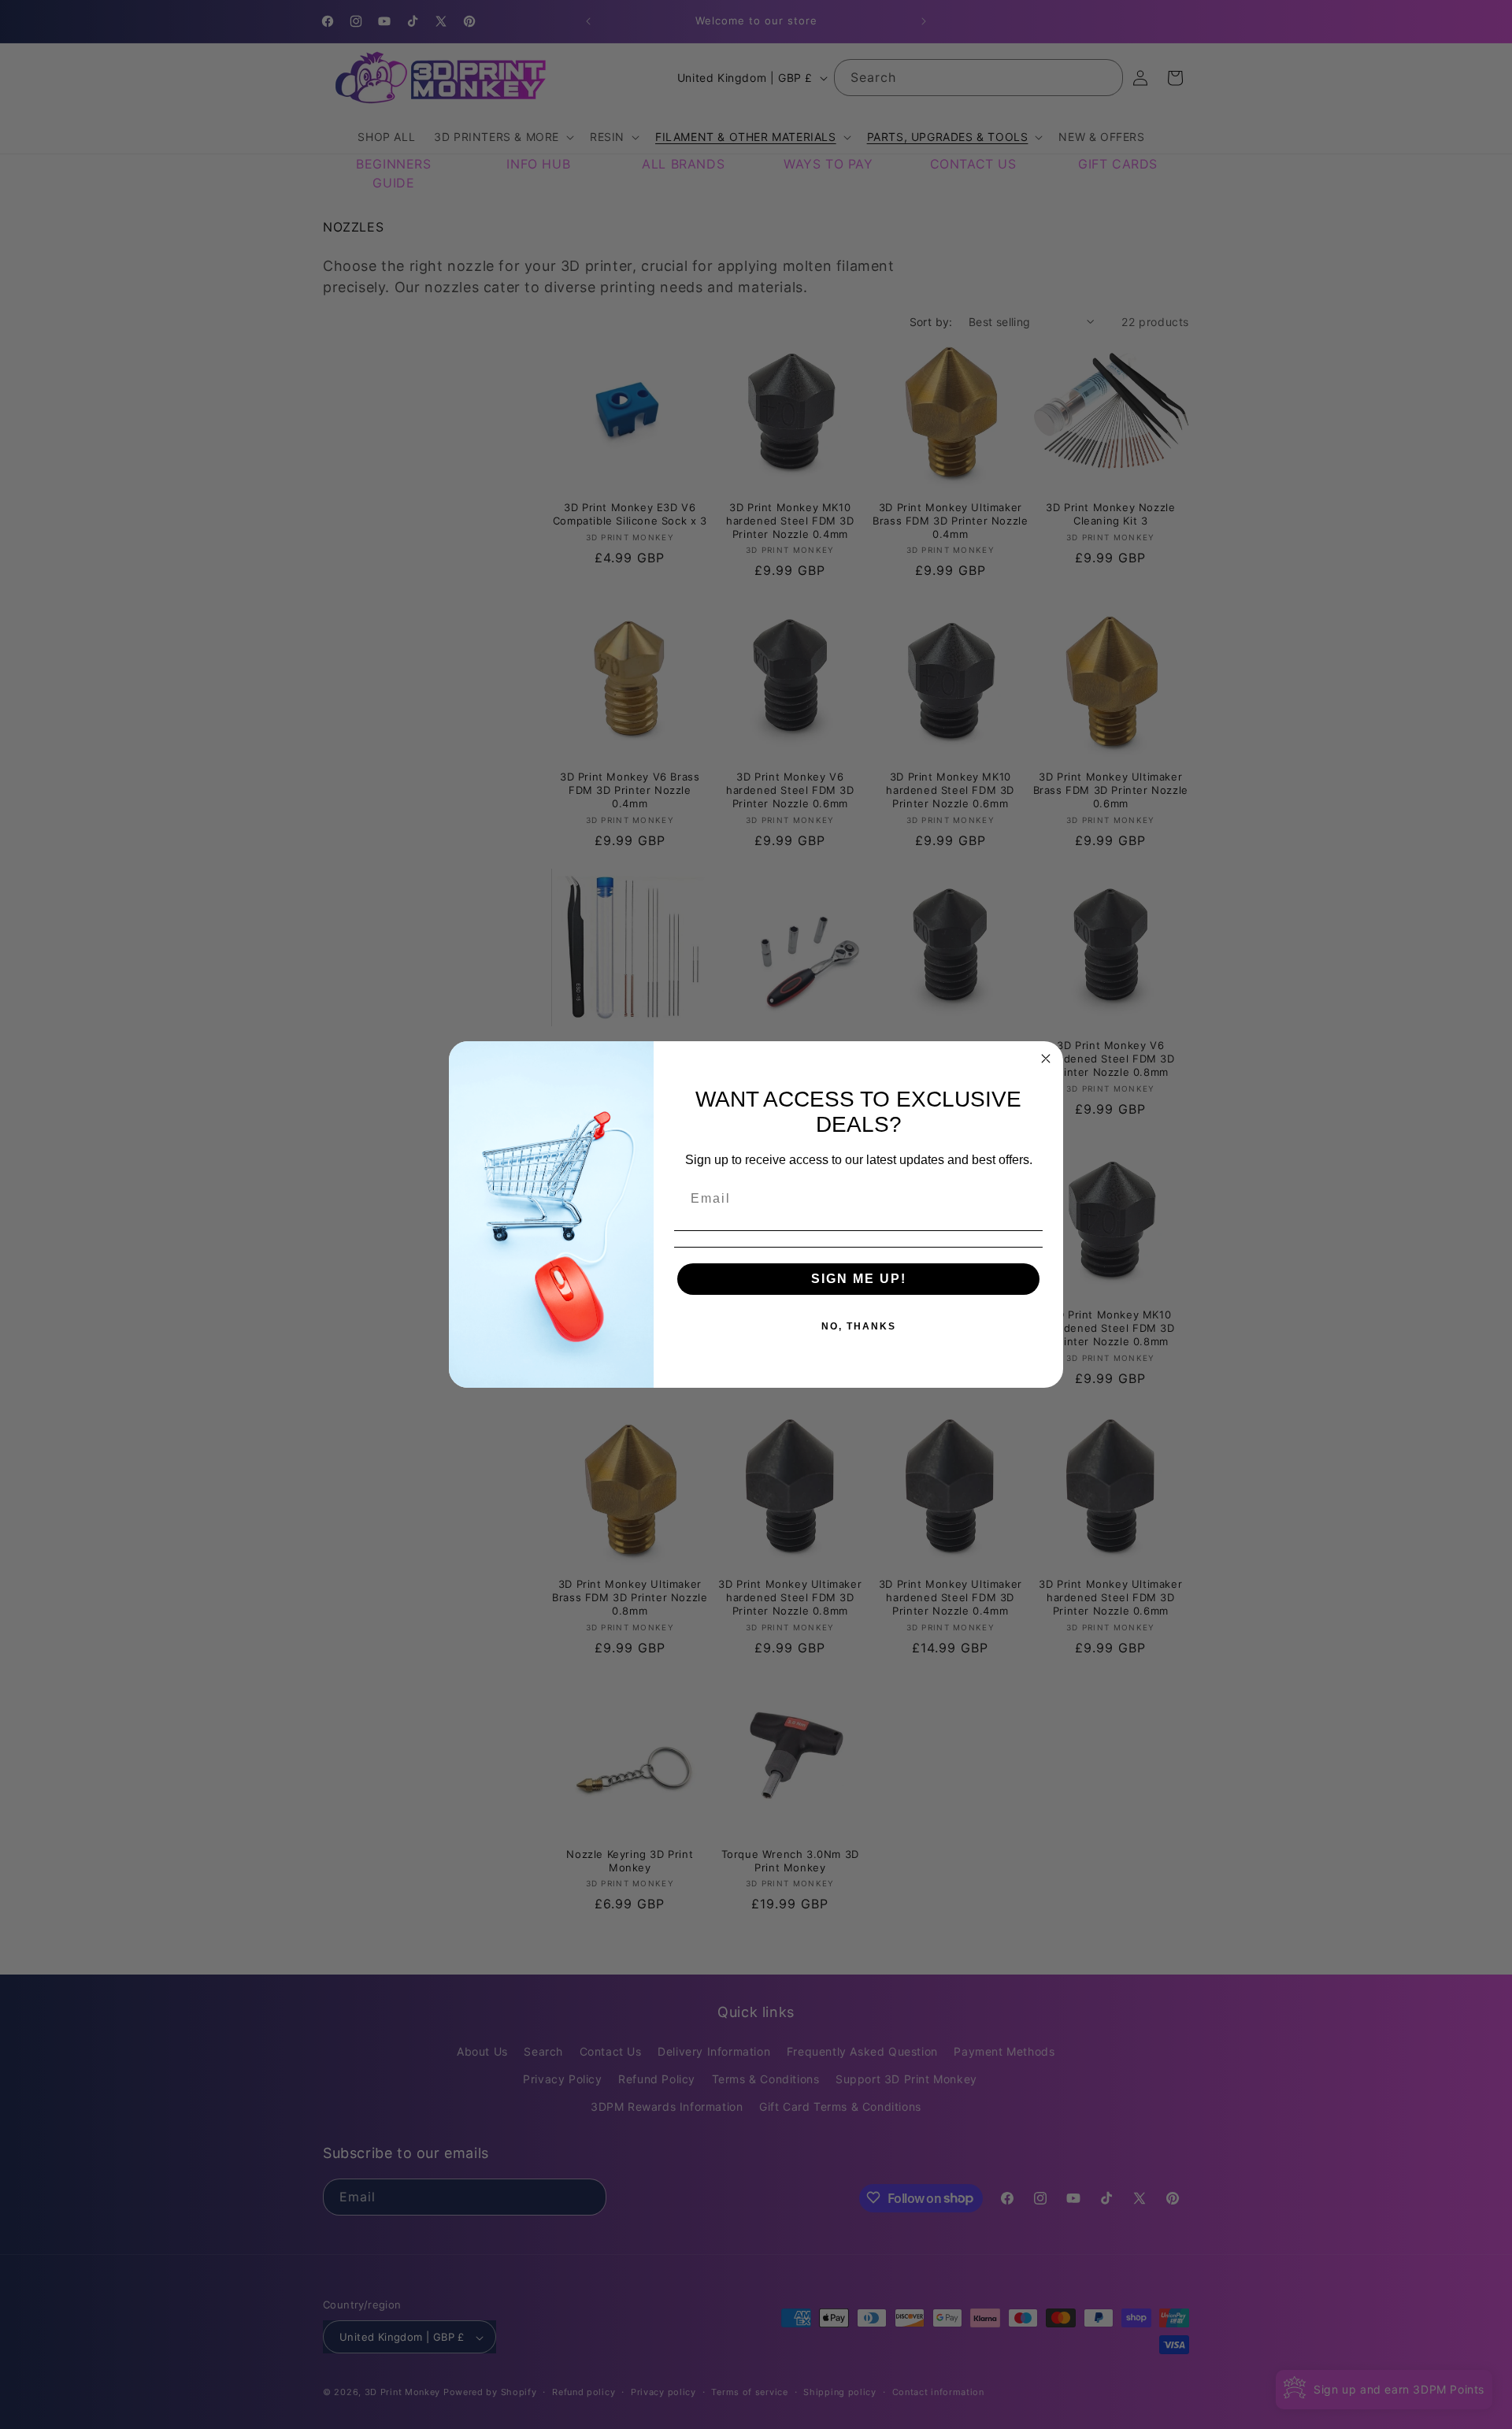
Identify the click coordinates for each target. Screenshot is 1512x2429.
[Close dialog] (1046, 1059)
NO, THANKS (859, 1326)
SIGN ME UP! (859, 1279)
